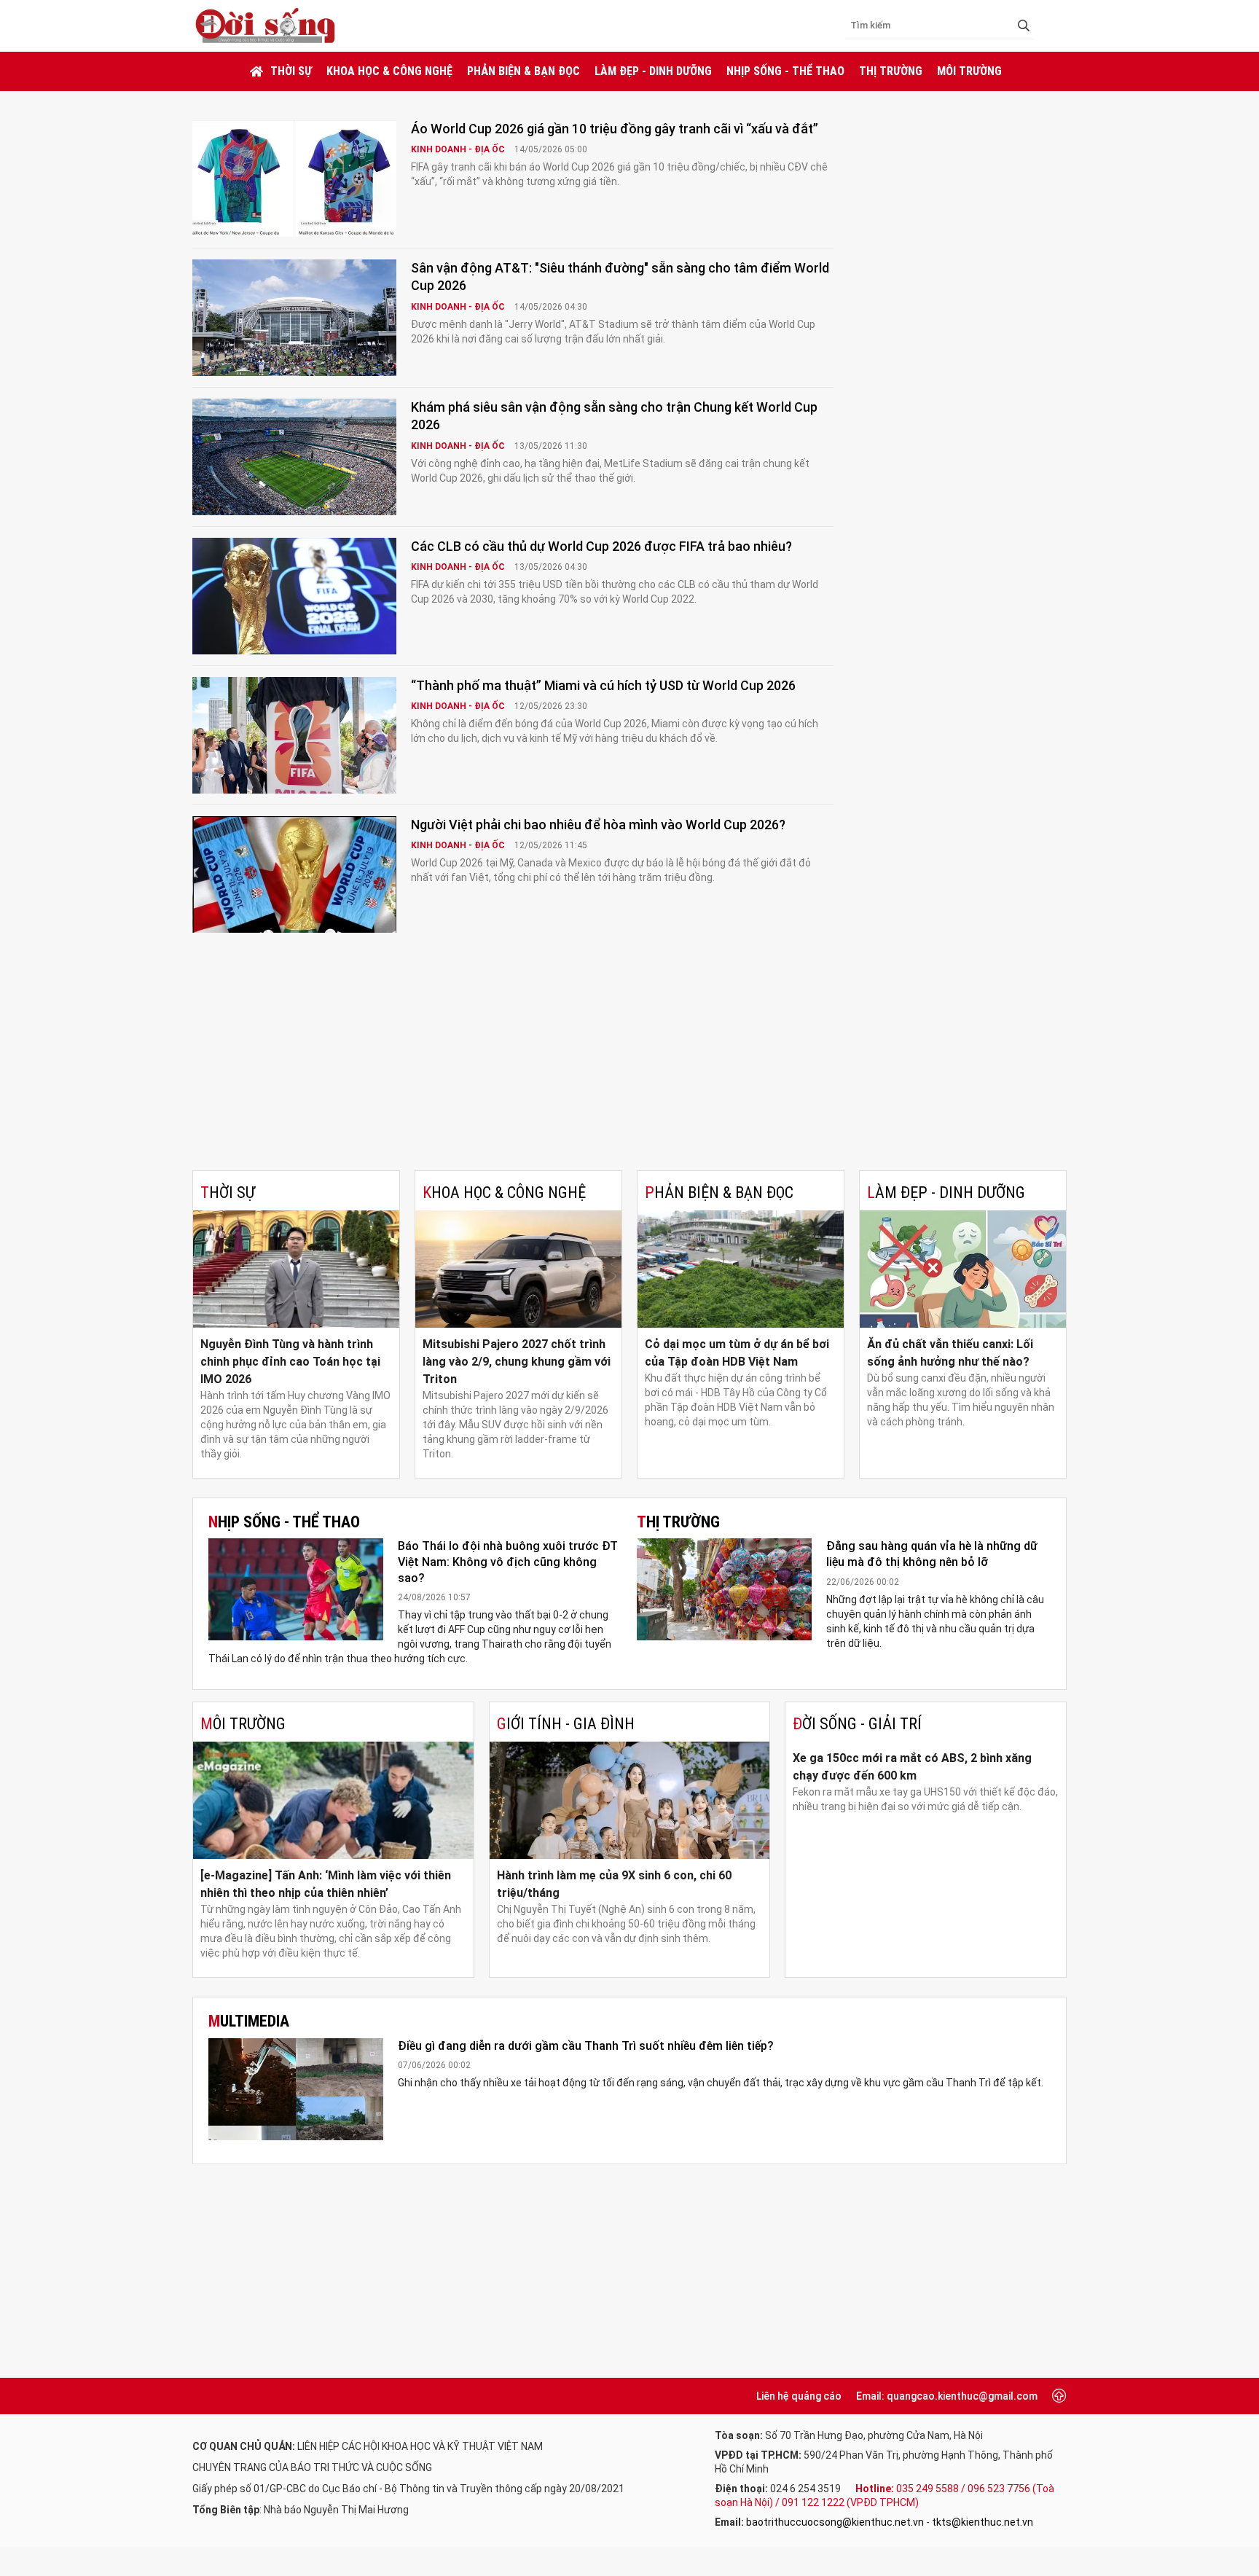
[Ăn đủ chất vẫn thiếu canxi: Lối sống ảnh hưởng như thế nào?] (963, 1269)
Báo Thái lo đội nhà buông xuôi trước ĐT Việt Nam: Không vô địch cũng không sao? (508, 1562)
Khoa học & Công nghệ (389, 71)
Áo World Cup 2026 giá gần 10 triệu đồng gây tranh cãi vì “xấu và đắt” (615, 129)
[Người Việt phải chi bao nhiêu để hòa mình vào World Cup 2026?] (294, 874)
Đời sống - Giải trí (857, 1724)
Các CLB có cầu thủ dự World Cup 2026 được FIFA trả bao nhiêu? (601, 546)
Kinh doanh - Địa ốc (459, 149)
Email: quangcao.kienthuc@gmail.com (947, 2396)
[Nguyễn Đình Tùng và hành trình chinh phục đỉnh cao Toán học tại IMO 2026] (296, 1269)
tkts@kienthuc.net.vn (983, 2522)
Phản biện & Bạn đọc (523, 71)
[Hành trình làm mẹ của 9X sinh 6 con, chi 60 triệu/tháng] (630, 1800)
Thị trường (891, 71)
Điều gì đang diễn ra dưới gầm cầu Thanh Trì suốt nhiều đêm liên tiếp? (586, 2046)
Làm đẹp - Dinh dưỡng (653, 71)
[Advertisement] (629, 1061)
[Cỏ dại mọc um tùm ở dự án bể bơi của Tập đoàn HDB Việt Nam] (741, 1269)
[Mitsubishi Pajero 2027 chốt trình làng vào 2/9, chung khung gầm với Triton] (518, 1269)
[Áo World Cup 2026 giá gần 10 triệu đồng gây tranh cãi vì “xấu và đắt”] (294, 179)
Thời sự (291, 71)
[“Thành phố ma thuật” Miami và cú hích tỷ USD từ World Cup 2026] (294, 735)
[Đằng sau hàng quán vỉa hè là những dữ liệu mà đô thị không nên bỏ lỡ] (724, 1589)
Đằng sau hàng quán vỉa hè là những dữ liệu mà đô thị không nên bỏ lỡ (932, 1554)
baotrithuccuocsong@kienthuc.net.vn (835, 2522)
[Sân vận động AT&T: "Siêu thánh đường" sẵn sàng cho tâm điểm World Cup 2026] (294, 318)
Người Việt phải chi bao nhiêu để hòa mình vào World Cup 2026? (598, 825)
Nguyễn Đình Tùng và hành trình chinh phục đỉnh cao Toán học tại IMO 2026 (290, 1362)
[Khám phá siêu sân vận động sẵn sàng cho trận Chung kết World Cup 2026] (294, 457)
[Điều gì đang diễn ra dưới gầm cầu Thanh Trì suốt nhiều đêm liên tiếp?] (296, 2089)
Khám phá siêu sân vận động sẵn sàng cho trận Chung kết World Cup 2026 (614, 416)
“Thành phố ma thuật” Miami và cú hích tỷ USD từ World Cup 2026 (603, 685)
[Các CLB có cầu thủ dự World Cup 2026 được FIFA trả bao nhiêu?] (294, 596)
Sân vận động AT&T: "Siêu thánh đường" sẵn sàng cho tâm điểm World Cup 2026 (620, 277)
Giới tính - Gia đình (566, 1724)
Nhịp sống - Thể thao (785, 71)
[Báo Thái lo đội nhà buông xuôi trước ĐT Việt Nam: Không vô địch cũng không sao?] (296, 1589)
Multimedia (249, 2021)
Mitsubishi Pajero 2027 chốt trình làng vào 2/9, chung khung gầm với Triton (517, 1362)
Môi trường (969, 71)
